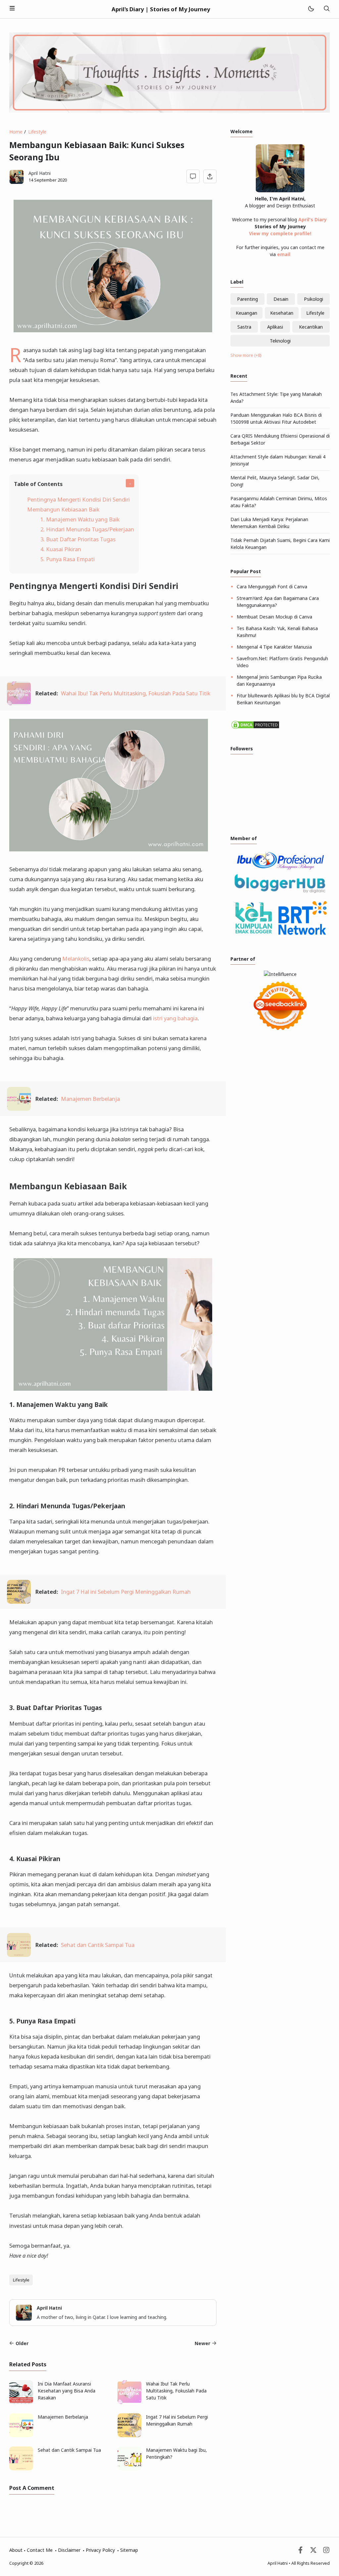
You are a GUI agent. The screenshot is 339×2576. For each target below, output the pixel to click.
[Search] (326, 9)
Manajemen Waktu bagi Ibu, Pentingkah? (176, 2453)
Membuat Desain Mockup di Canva (274, 617)
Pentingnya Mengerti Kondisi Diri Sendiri (78, 499)
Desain (281, 299)
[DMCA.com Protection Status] (255, 728)
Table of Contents (38, 484)
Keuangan (246, 313)
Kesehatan (282, 313)
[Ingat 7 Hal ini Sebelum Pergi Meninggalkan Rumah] (19, 1602)
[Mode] (311, 9)
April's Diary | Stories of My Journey (161, 9)
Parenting (247, 299)
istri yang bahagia (175, 1018)
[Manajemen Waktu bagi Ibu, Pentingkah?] (129, 2469)
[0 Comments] (193, 176)
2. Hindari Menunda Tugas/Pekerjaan (87, 529)
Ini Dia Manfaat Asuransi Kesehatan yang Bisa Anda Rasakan (67, 2391)
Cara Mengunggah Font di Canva (272, 587)
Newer (202, 2343)
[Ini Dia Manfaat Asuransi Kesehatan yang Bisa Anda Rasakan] (21, 2402)
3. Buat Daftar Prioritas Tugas (78, 539)
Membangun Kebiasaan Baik (63, 509)
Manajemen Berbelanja (90, 1099)
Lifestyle (21, 2280)
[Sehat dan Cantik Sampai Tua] (19, 1955)
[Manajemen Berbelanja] (19, 1109)
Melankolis (76, 959)
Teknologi (280, 341)
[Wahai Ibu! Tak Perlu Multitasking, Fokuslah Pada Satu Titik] (19, 703)
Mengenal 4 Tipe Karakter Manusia (274, 647)
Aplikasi (275, 327)
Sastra (244, 327)
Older (22, 2343)
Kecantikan (311, 327)
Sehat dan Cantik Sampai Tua (98, 1945)
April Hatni (278, 2563)
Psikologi (314, 299)
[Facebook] (300, 2552)
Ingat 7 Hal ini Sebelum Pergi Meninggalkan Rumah (126, 1592)
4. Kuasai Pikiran (61, 549)
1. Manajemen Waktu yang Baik (80, 519)
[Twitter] (313, 2552)
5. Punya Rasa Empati (68, 559)
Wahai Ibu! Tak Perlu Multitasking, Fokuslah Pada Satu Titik (136, 693)
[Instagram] (326, 2552)
